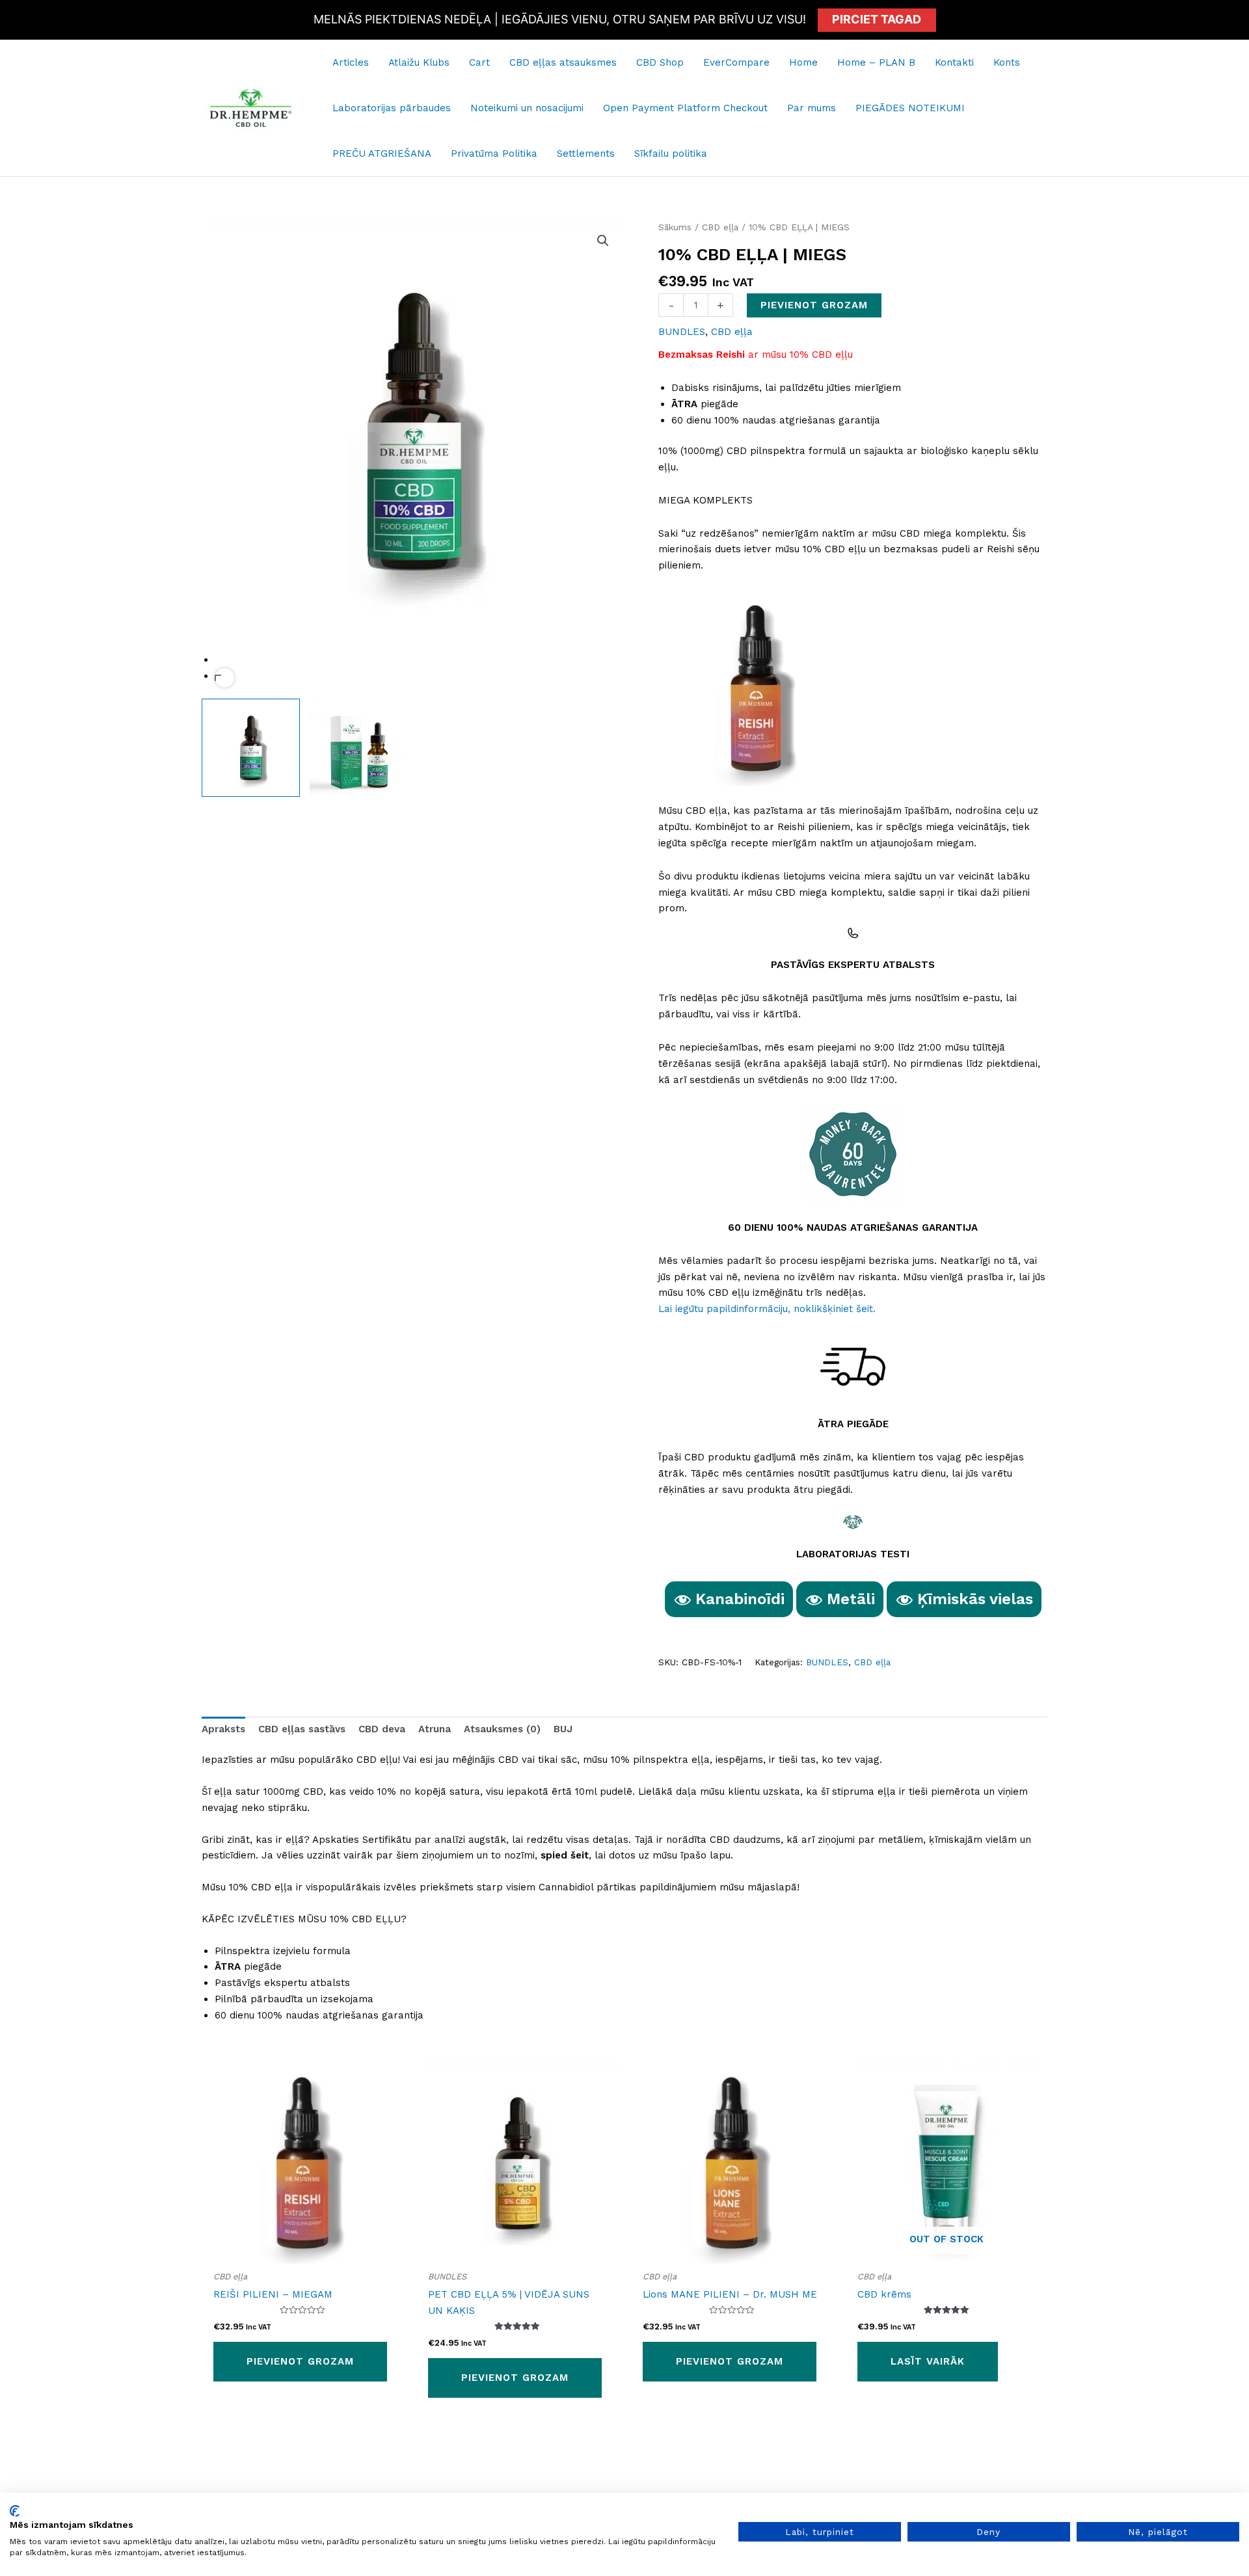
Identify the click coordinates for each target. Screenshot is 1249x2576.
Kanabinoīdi (740, 1599)
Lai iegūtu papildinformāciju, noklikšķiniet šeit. (767, 1309)
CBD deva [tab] (382, 1729)
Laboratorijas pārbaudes (392, 108)
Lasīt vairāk (928, 2361)
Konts (1007, 62)
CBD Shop (660, 62)
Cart (479, 62)
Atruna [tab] (435, 1729)
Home (803, 62)
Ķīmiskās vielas (975, 1599)
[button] (603, 241)
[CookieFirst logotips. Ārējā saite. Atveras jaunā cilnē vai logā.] (15, 2511)
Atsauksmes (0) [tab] (502, 1729)
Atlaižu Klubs (419, 62)
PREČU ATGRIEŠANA (382, 154)
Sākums (675, 227)
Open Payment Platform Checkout (685, 108)
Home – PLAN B (876, 62)
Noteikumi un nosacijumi (527, 108)
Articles (351, 62)
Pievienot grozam (814, 305)
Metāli (851, 1599)
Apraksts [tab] (223, 1729)
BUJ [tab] (563, 1729)
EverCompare (736, 62)
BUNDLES (682, 332)
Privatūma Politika (494, 154)
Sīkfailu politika (671, 154)
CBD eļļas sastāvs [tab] (302, 1729)
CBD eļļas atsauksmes (563, 62)
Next (224, 678)
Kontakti (954, 62)
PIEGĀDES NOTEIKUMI (910, 108)
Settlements (586, 154)
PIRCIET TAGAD (877, 19)
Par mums (812, 108)
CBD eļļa (720, 227)
